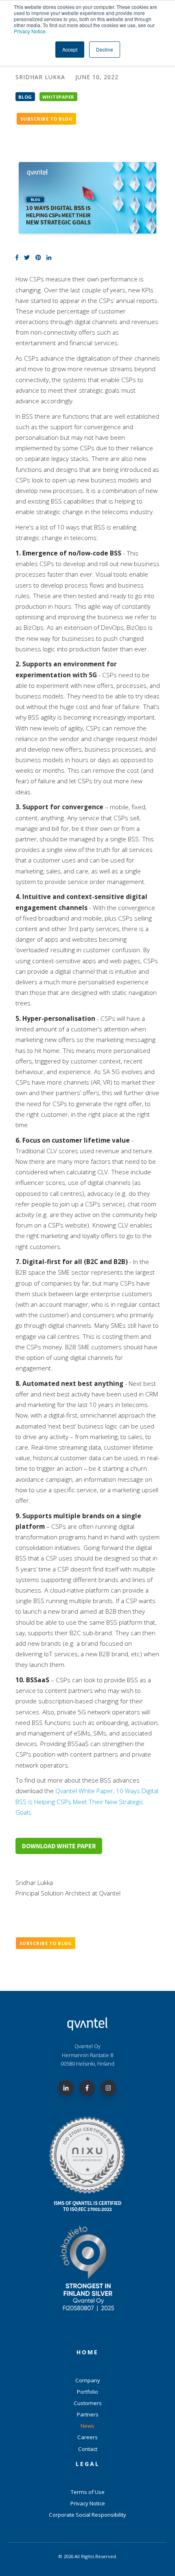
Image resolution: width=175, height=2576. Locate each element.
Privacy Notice (30, 31)
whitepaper (58, 96)
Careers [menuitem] (87, 2437)
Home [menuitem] (87, 2352)
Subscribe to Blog (47, 119)
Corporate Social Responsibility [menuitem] (87, 2515)
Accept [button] (70, 49)
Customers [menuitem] (88, 2403)
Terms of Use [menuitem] (88, 2492)
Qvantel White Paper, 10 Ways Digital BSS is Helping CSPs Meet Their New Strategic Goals (87, 1801)
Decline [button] (105, 49)
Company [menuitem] (88, 2380)
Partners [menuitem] (88, 2414)
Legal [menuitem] (88, 2464)
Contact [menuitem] (88, 2449)
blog (25, 96)
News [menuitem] (87, 2426)
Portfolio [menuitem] (87, 2392)
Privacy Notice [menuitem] (88, 2503)
